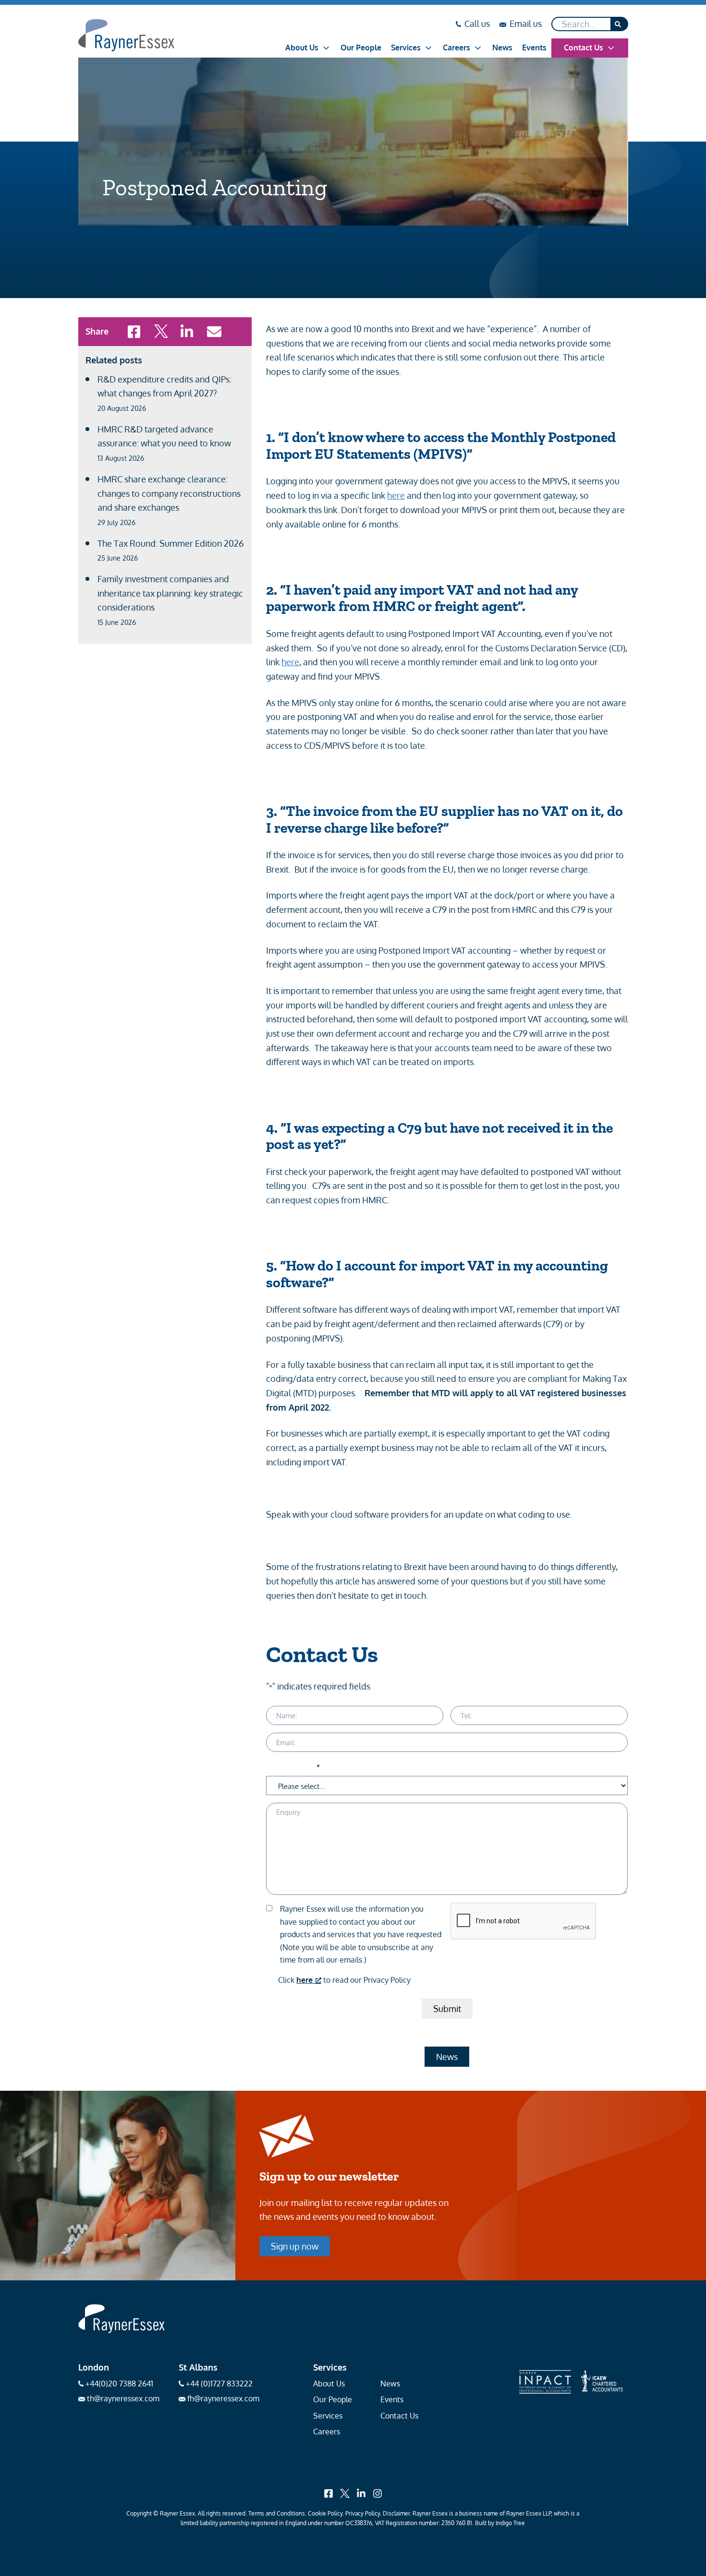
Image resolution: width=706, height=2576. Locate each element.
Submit (447, 2009)
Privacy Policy (363, 2513)
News (502, 48)
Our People (361, 48)
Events (534, 48)
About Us (302, 48)
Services (406, 48)
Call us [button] (477, 24)
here (396, 495)
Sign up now (295, 2246)
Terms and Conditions (277, 2513)
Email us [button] (526, 24)
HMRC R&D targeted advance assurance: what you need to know (164, 443)
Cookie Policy (325, 2513)
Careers (456, 48)
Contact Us (584, 48)
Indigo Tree (510, 2523)
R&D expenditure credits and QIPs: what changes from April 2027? (164, 393)
